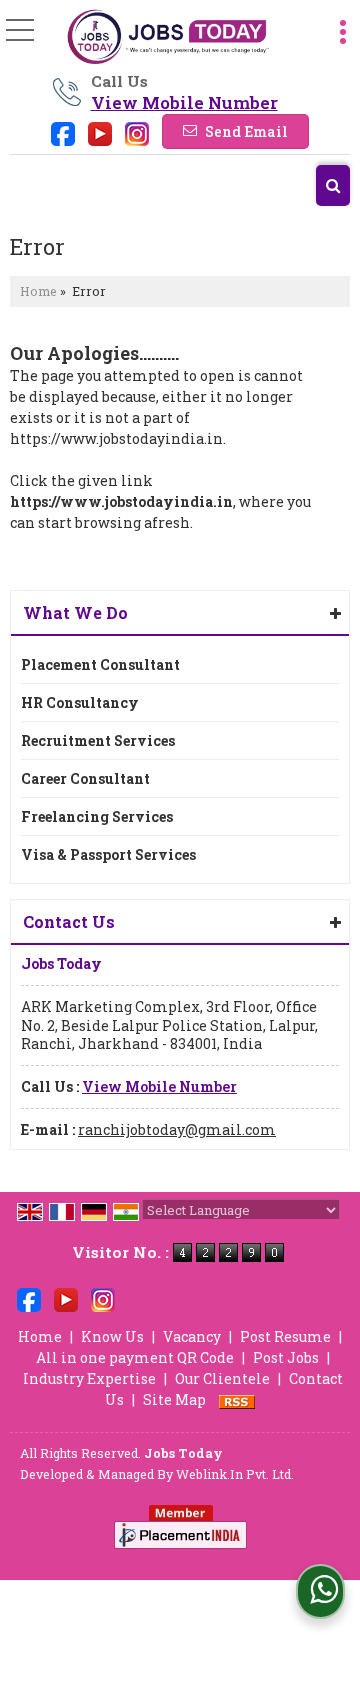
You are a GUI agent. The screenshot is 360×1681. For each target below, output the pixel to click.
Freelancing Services (97, 816)
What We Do (75, 612)
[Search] (333, 185)
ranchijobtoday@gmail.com (177, 1129)
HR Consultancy (80, 702)
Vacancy (192, 1336)
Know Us (112, 1336)
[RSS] (237, 1399)
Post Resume (285, 1336)
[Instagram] (137, 132)
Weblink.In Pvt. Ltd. (235, 1474)
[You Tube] (100, 132)
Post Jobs (286, 1357)
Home (38, 291)
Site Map (174, 1399)
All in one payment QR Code (135, 1357)
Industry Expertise (89, 1378)
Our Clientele (222, 1378)
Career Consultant (85, 778)
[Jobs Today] (167, 37)
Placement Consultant (100, 664)
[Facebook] (63, 132)
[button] (184, 102)
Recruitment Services (98, 740)
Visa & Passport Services (108, 854)
